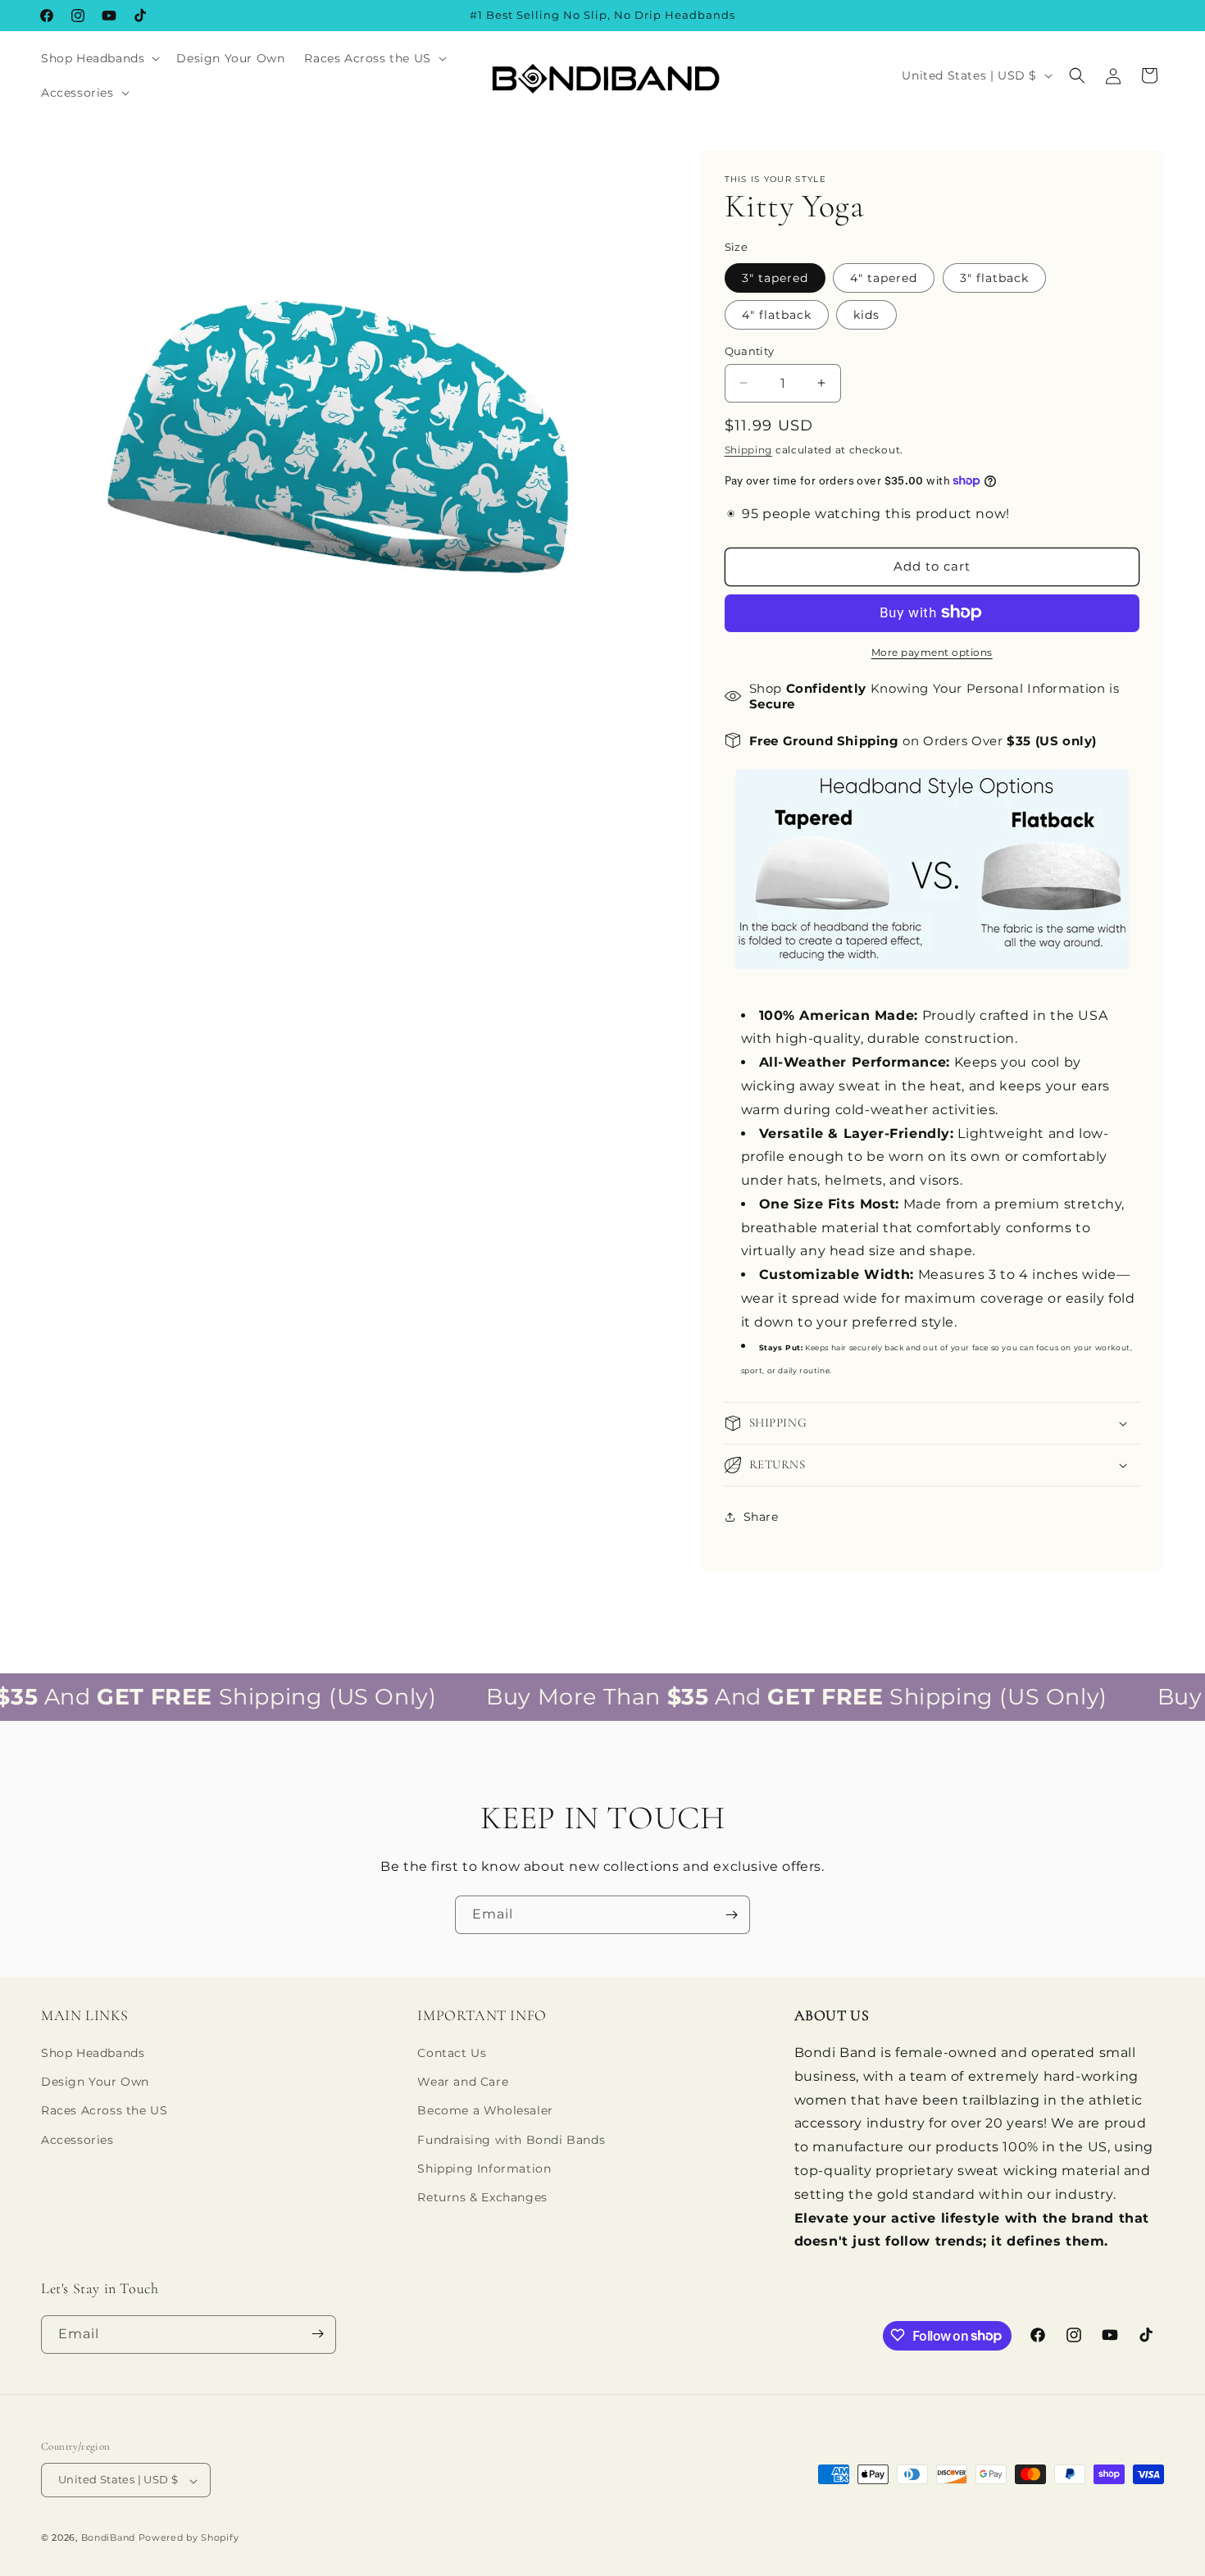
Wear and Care (463, 2082)
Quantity (750, 350)
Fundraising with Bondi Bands (511, 2140)
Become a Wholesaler (485, 2111)
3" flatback (994, 277)
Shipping (749, 450)
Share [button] (761, 1516)
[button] (99, 58)
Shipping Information (484, 2169)
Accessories (77, 2140)
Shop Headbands (93, 2054)
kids (866, 314)
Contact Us (452, 2054)
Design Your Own (95, 2082)
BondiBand (108, 2538)
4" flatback (777, 314)
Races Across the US (104, 2111)
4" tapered (884, 277)
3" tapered (775, 277)
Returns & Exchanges (482, 2197)
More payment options (932, 651)
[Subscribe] (731, 1915)
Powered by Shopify (189, 2538)
